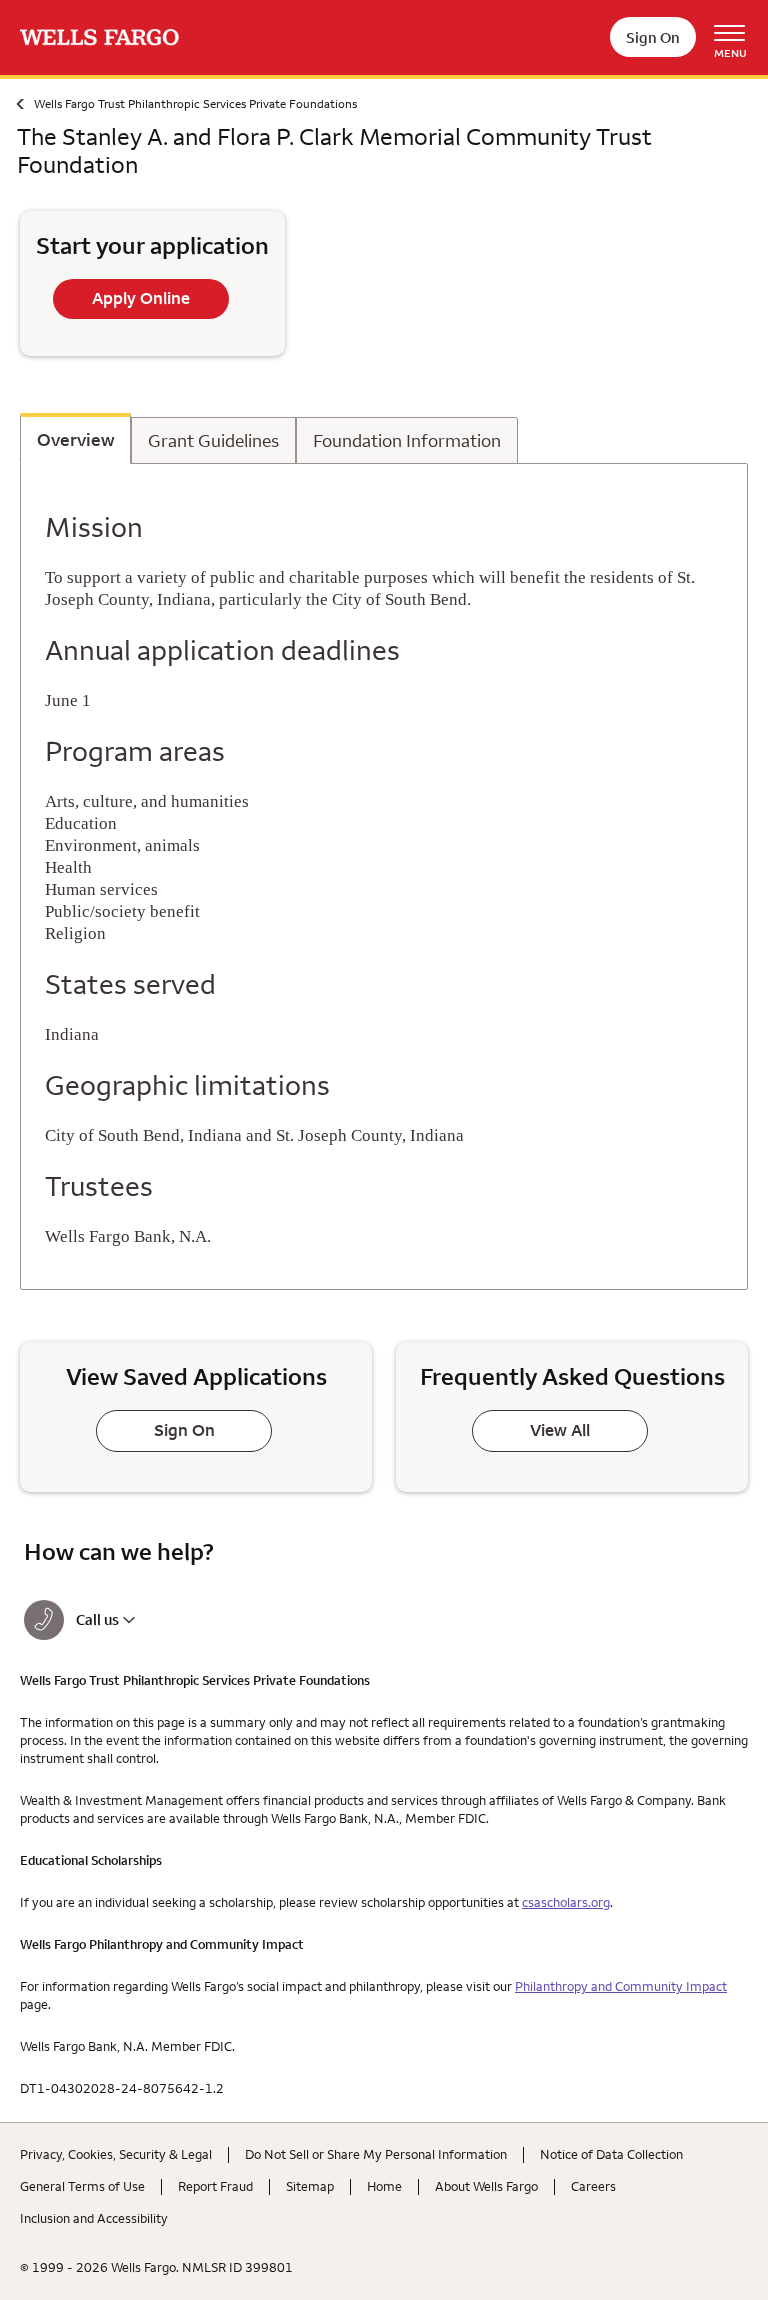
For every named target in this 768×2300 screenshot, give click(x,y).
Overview (75, 440)
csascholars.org (566, 1902)
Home (384, 2186)
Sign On (653, 37)
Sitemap (310, 2186)
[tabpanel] (384, 876)
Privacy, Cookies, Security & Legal (116, 2154)
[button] (197, 1620)
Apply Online (141, 298)
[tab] (75, 439)
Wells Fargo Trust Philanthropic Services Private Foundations (195, 103)
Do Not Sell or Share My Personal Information (376, 2154)
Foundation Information (407, 441)
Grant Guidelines (213, 441)
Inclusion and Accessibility (94, 2218)
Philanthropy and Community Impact (621, 1986)
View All (560, 1430)
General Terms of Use (82, 2186)
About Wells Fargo (486, 2186)
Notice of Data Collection (611, 2154)
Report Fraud (215, 2186)
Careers (593, 2186)
